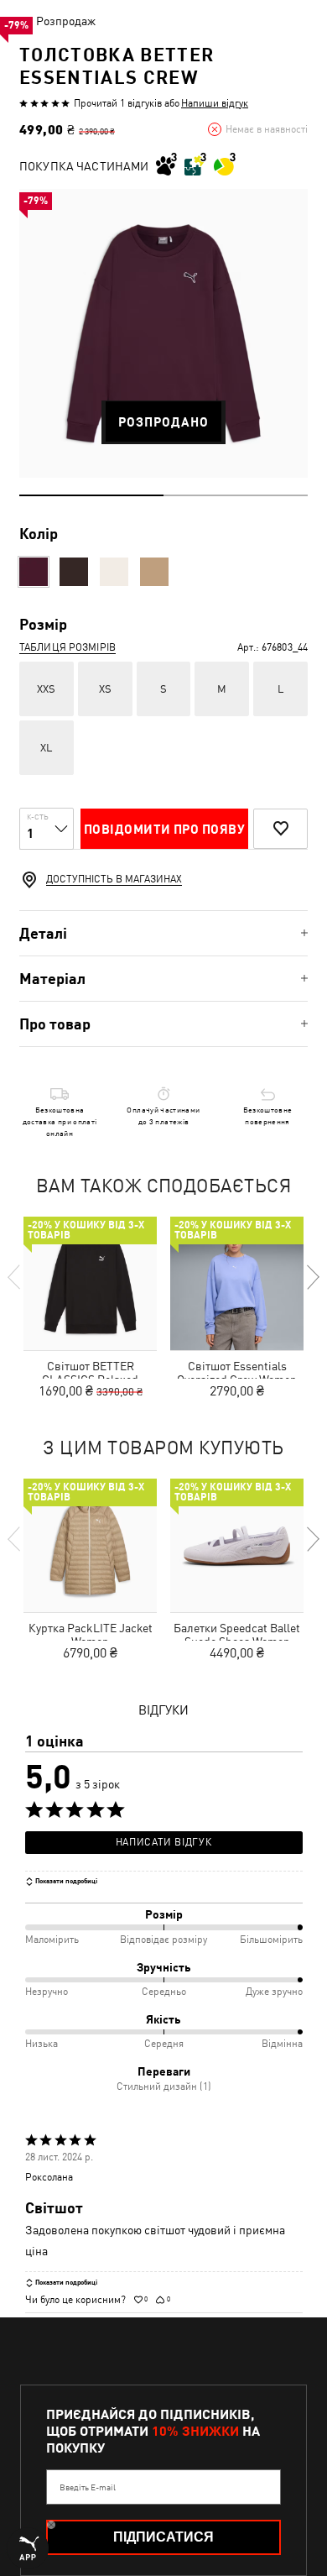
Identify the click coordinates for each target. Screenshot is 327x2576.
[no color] (114, 572)
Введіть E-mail (88, 2487)
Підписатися (163, 2537)
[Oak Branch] (154, 572)
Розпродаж (66, 21)
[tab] (163, 933)
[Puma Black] (74, 572)
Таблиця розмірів (67, 647)
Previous (15, 1277)
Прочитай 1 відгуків (118, 103)
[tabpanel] (163, 333)
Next (312, 1277)
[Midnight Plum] (34, 572)
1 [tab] (91, 495)
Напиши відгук (215, 103)
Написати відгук (163, 1842)
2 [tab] (236, 495)
